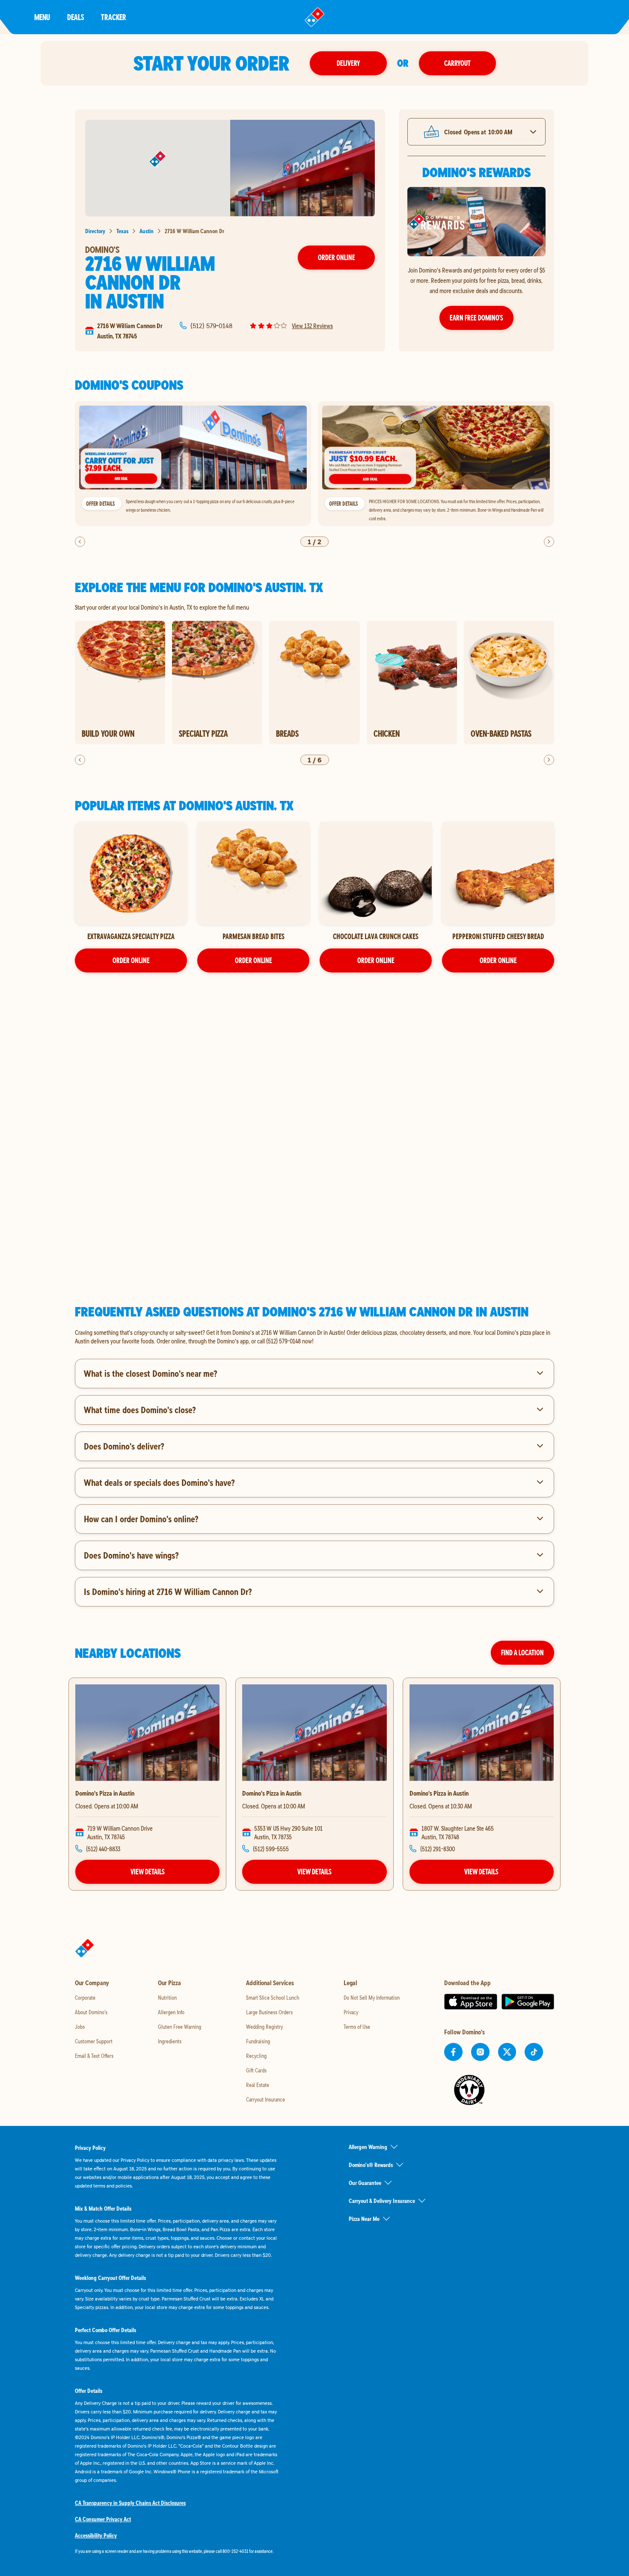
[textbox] (314, 1337)
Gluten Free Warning (180, 2027)
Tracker (114, 17)
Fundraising (258, 2041)
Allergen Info (171, 2012)
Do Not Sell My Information (372, 1998)
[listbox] (314, 464)
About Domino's (91, 2012)
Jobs (80, 2027)
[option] (193, 464)
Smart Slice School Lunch (273, 1998)
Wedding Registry (264, 2027)
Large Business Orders (269, 2012)
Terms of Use (357, 2027)
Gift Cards (256, 2070)
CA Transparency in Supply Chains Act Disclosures (130, 2503)
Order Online (337, 257)
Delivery (348, 63)
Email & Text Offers (94, 2056)
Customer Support (94, 2041)
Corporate (85, 1998)
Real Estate (258, 2085)
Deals (76, 17)
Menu (42, 17)
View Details (148, 1872)
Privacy (351, 2012)
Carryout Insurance (266, 2099)
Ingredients (170, 2041)
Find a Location (522, 1653)
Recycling (256, 2056)
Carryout (457, 63)
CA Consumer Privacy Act (103, 2519)
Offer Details (100, 504)
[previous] (80, 542)
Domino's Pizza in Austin (105, 1793)
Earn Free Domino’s (476, 318)
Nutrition (167, 1998)
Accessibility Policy (96, 2535)
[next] (549, 542)
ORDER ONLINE (131, 960)
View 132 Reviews (312, 326)
